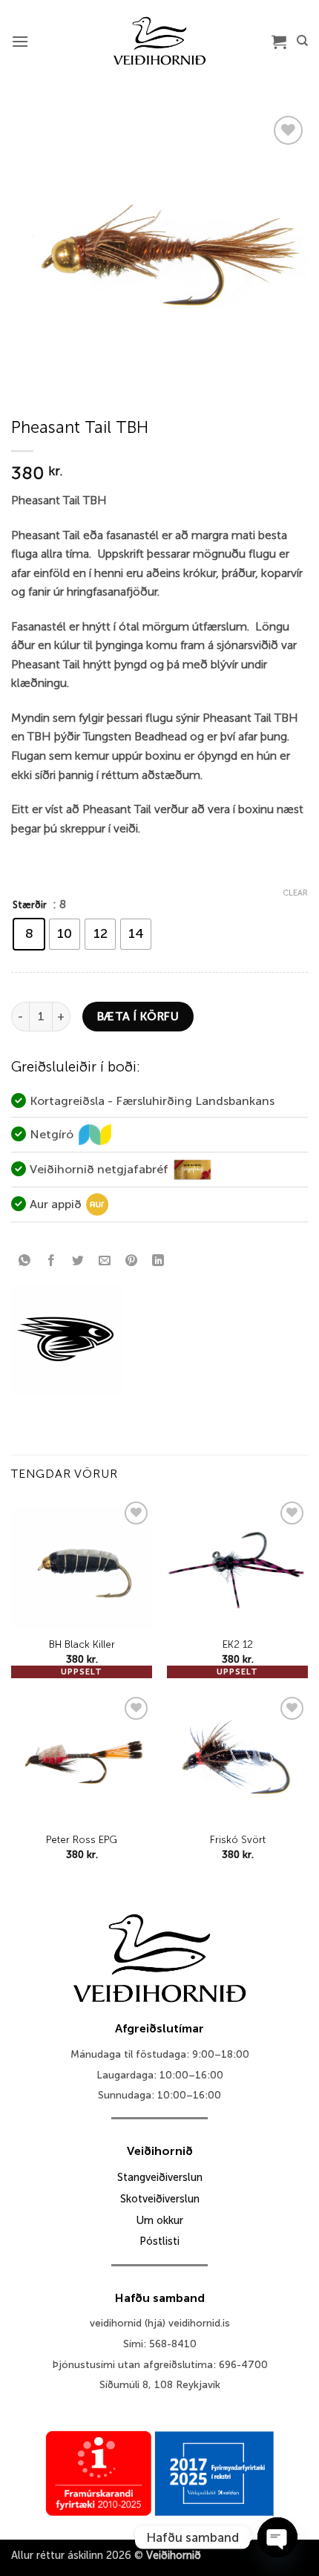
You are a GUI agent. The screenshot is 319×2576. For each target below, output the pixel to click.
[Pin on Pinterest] (132, 1261)
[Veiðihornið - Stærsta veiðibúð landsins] (160, 41)
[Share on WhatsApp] (25, 1261)
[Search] (302, 41)
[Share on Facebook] (52, 1261)
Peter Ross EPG (82, 1840)
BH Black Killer (82, 1644)
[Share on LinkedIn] (158, 1261)
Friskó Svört (238, 1840)
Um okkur (159, 2220)
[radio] (29, 934)
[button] (20, 41)
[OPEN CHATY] (277, 2537)
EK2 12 (238, 1644)
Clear (295, 893)
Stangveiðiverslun (160, 2177)
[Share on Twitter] (78, 1261)
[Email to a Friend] (105, 1261)
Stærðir (30, 905)
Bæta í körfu (138, 1016)
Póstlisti (159, 2241)
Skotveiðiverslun (160, 2199)
